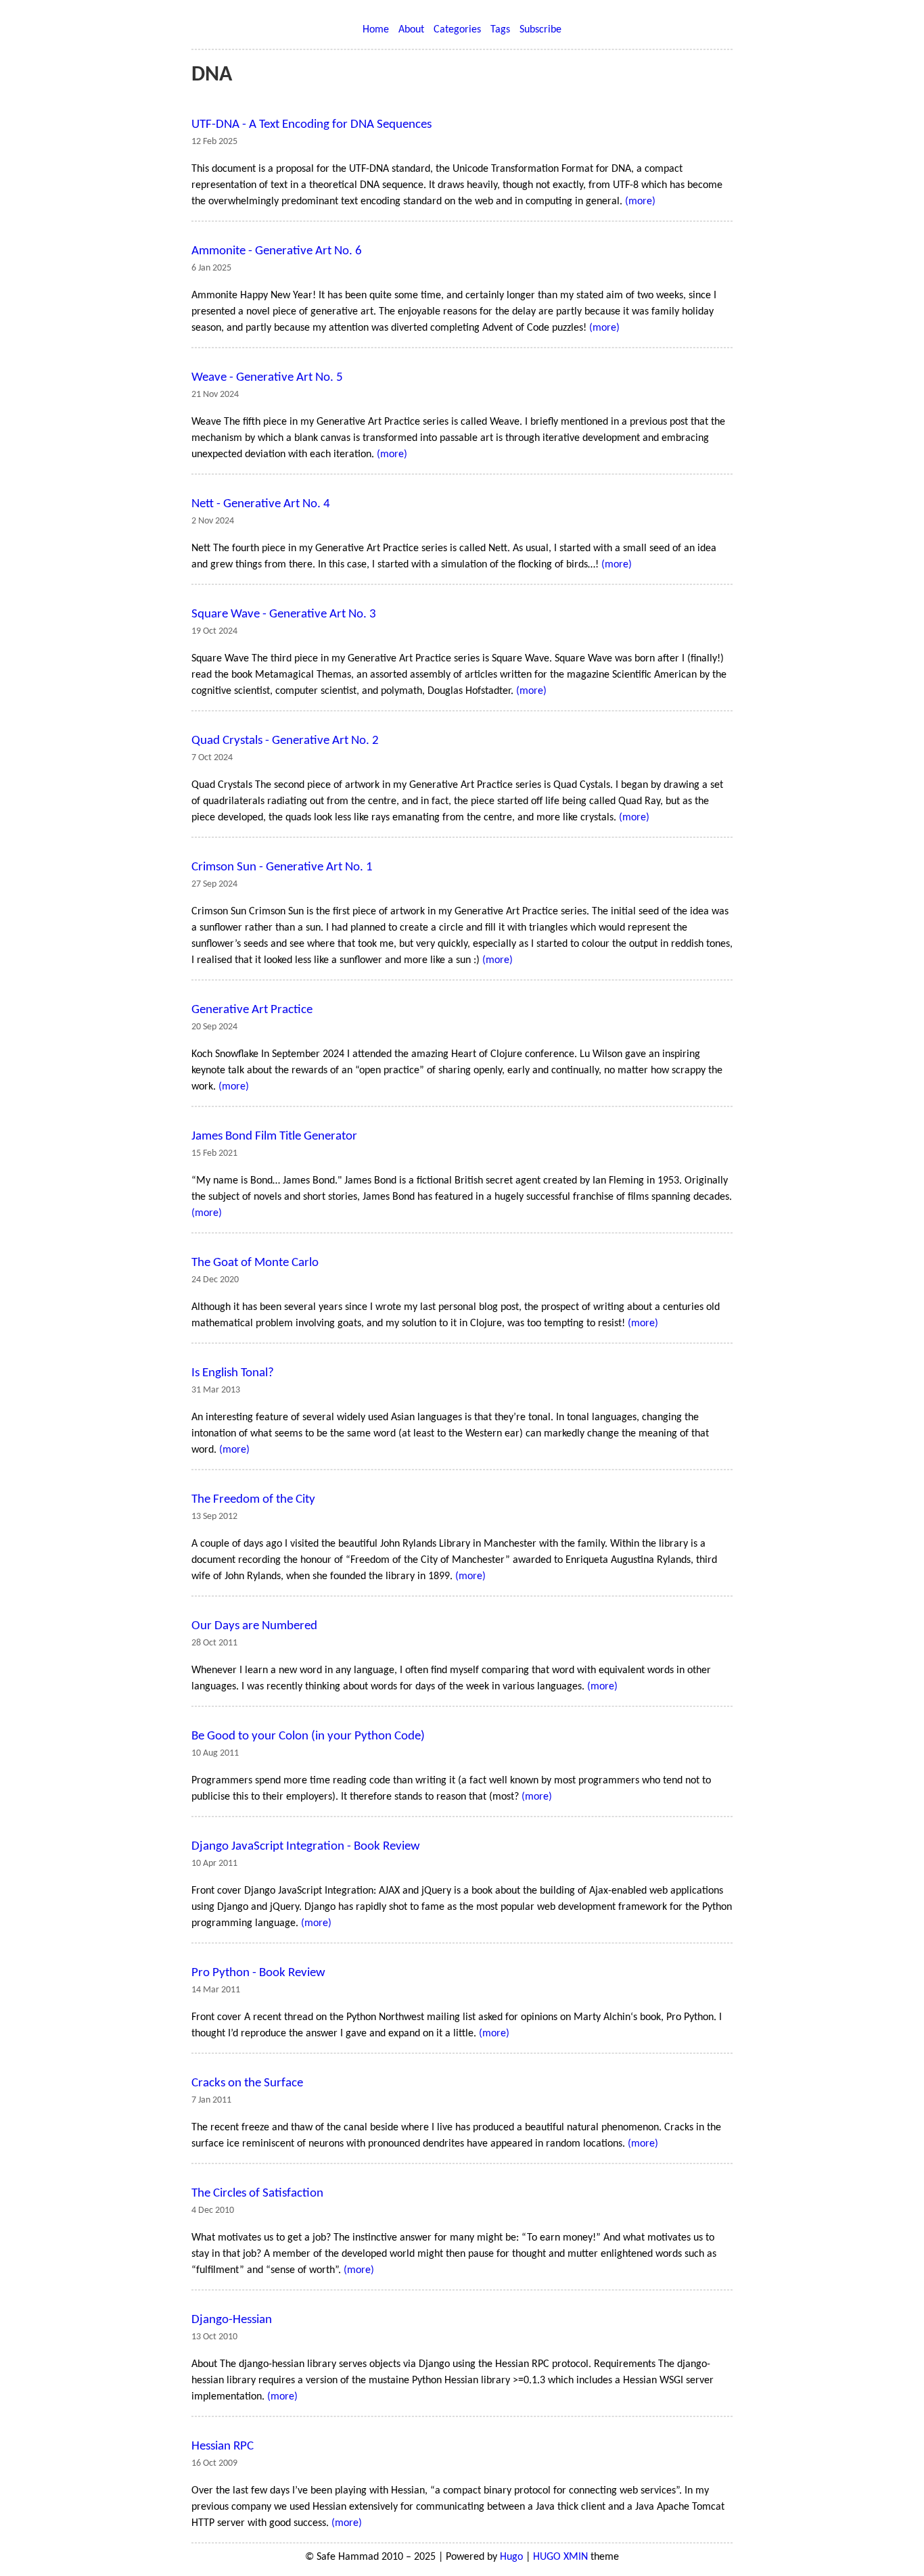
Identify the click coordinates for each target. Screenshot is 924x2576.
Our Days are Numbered (254, 1626)
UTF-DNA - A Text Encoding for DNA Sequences (311, 125)
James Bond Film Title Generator (274, 1137)
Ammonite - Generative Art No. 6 (277, 251)
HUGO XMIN (560, 2557)
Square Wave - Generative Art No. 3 (284, 614)
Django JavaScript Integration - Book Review (306, 1847)
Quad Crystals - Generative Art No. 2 (285, 741)
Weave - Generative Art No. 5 (267, 378)
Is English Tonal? (233, 1373)
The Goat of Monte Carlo (255, 1263)
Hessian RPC (223, 2446)
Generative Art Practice (252, 1010)
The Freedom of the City (253, 1500)
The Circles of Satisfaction (257, 2194)
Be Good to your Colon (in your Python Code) (308, 1736)
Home (376, 30)
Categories (457, 30)
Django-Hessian (232, 2320)
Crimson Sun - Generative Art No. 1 (282, 867)
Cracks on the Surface (247, 2083)
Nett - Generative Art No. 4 (261, 504)
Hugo (511, 2557)
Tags (500, 30)
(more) (640, 202)
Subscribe (540, 30)
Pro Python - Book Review (258, 1973)
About (411, 30)
